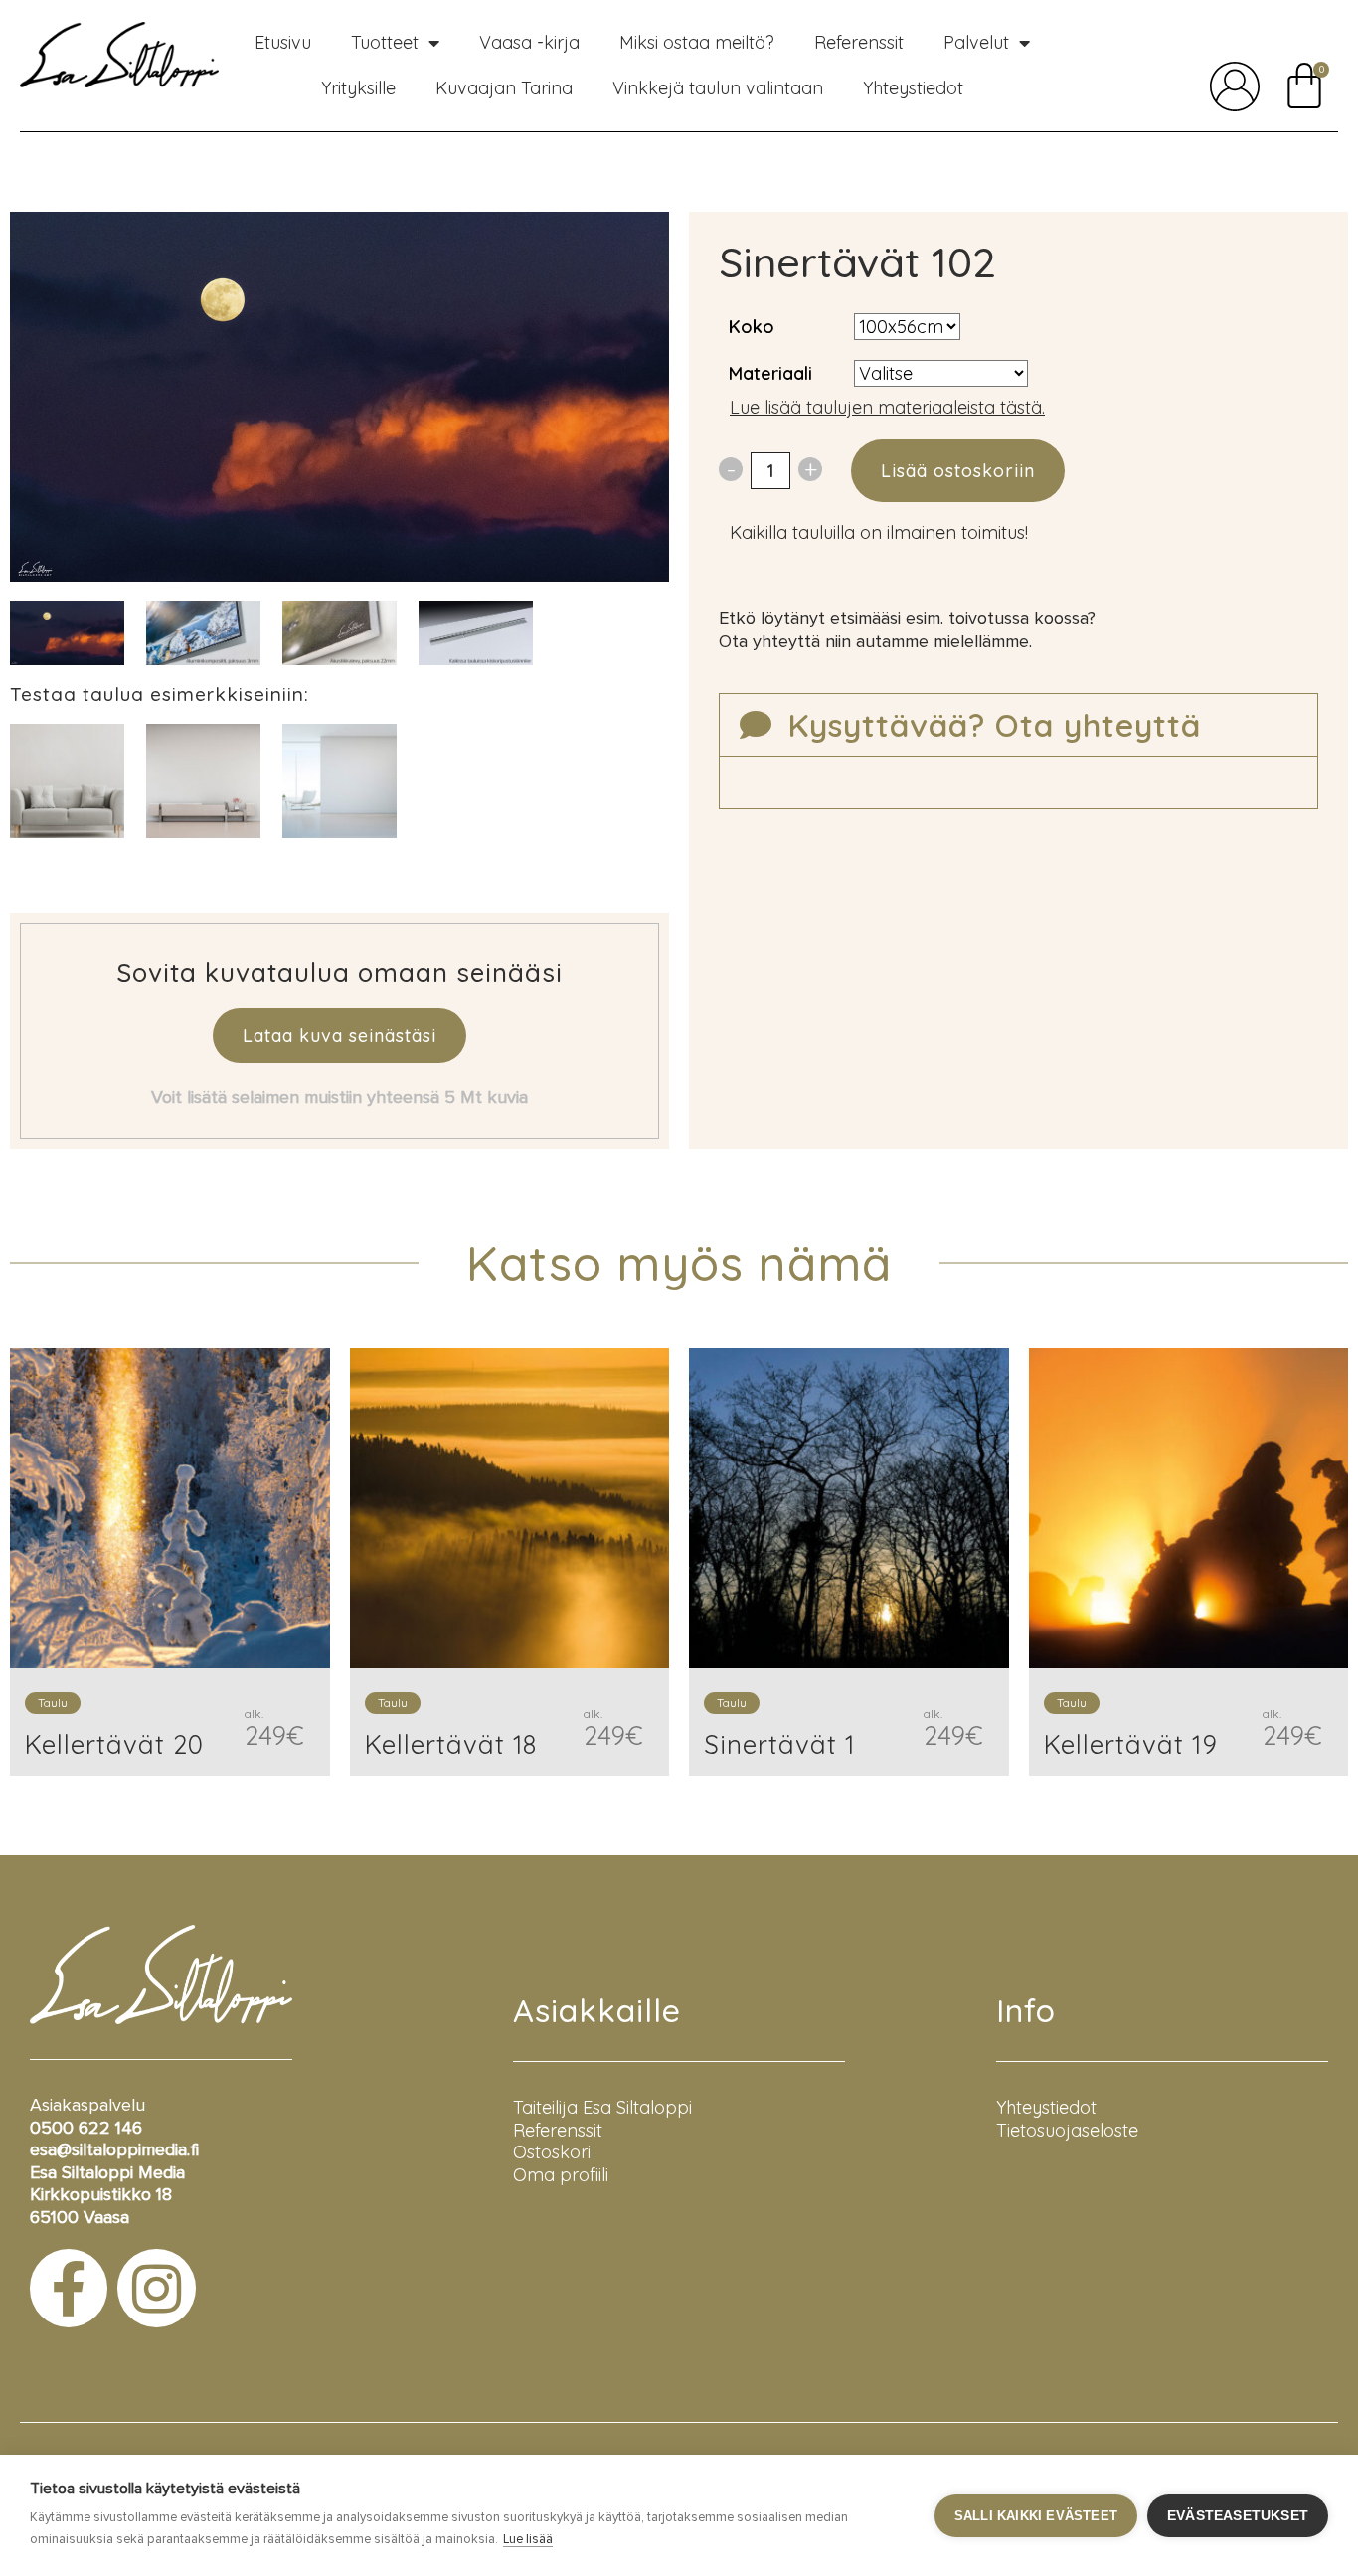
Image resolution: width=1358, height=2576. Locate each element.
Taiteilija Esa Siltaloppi (602, 2107)
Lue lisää (528, 2540)
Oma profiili (561, 2175)
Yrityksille (358, 88)
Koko (752, 327)
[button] (1018, 725)
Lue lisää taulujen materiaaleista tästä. (887, 407)
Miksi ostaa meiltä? (697, 42)
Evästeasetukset (1238, 2516)
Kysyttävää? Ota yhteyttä (994, 725)
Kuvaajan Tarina (504, 88)
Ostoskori (552, 2152)
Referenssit (859, 42)
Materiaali (770, 373)
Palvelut (976, 42)
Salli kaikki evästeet (1036, 2516)
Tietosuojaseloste (1067, 2130)
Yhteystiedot (913, 88)
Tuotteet (385, 42)
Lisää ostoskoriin (958, 471)
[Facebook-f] (69, 2288)
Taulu (53, 1703)
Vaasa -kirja (529, 42)
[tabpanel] (203, 634)
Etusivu (283, 42)
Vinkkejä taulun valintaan (718, 88)
